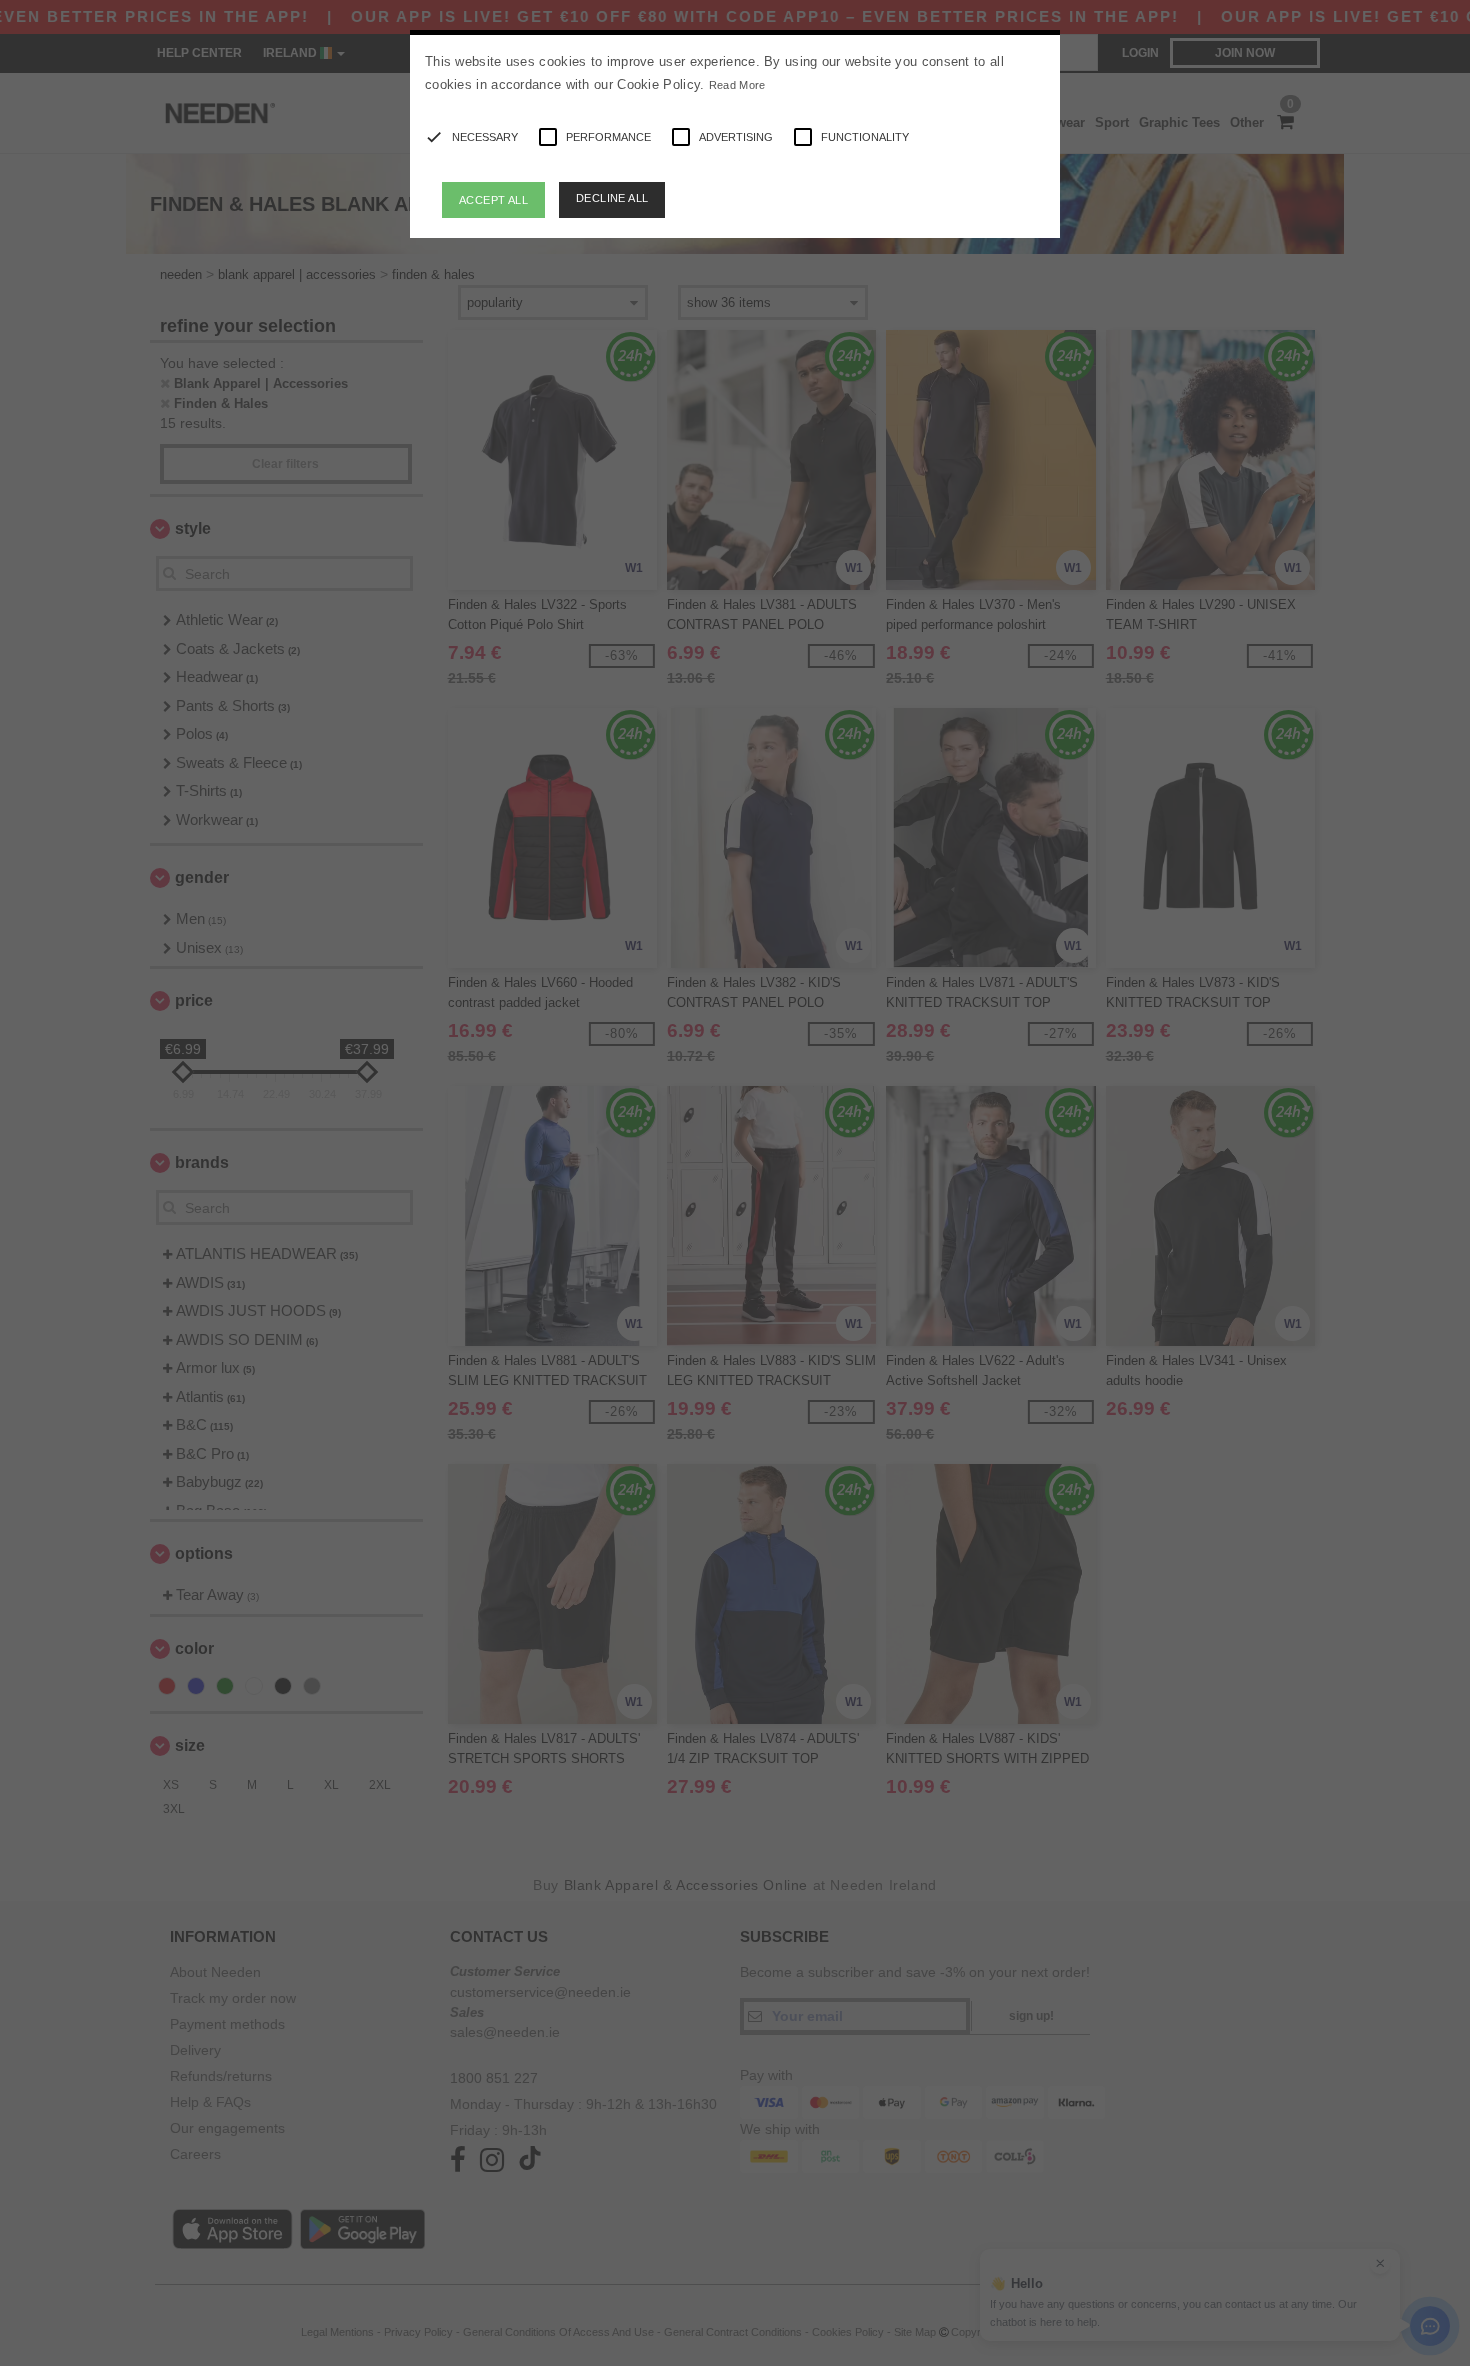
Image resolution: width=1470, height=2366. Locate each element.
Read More (737, 85)
